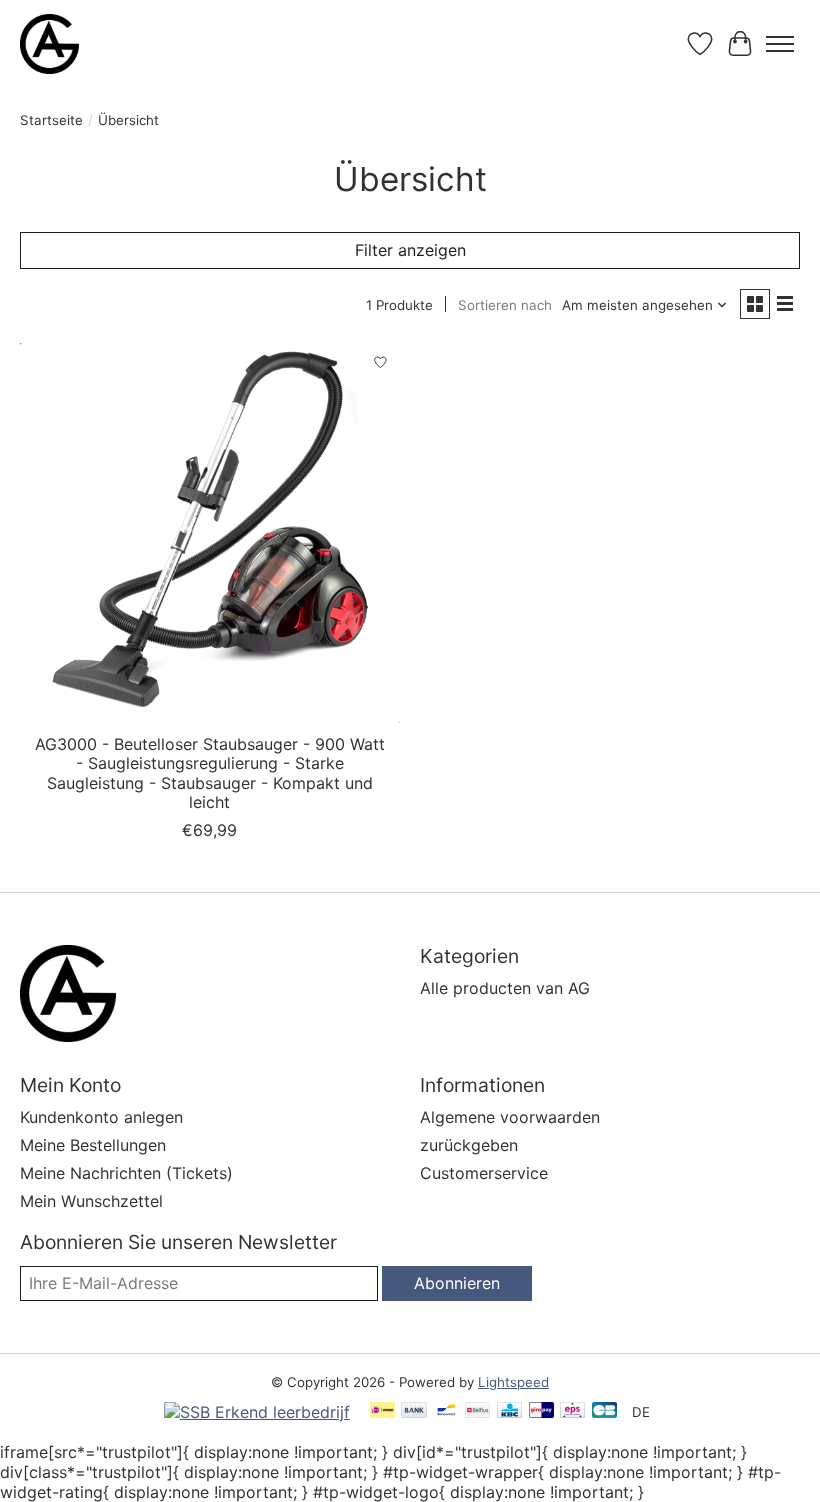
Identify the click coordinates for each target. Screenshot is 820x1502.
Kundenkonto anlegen (101, 1117)
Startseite (51, 120)
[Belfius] (477, 1411)
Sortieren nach (505, 305)
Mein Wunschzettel (91, 1201)
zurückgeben (469, 1145)
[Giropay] (541, 1411)
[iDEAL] (382, 1411)
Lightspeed (513, 1382)
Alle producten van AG (505, 988)
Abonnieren (457, 1283)
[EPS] (572, 1411)
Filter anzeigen (410, 250)
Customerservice (484, 1173)
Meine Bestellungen (93, 1145)
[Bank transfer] (414, 1411)
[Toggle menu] (780, 44)
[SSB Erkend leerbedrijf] (257, 1412)
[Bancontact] (446, 1411)
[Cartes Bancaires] (604, 1411)
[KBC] (509, 1411)
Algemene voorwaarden (510, 1117)
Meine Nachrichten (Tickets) (126, 1173)
